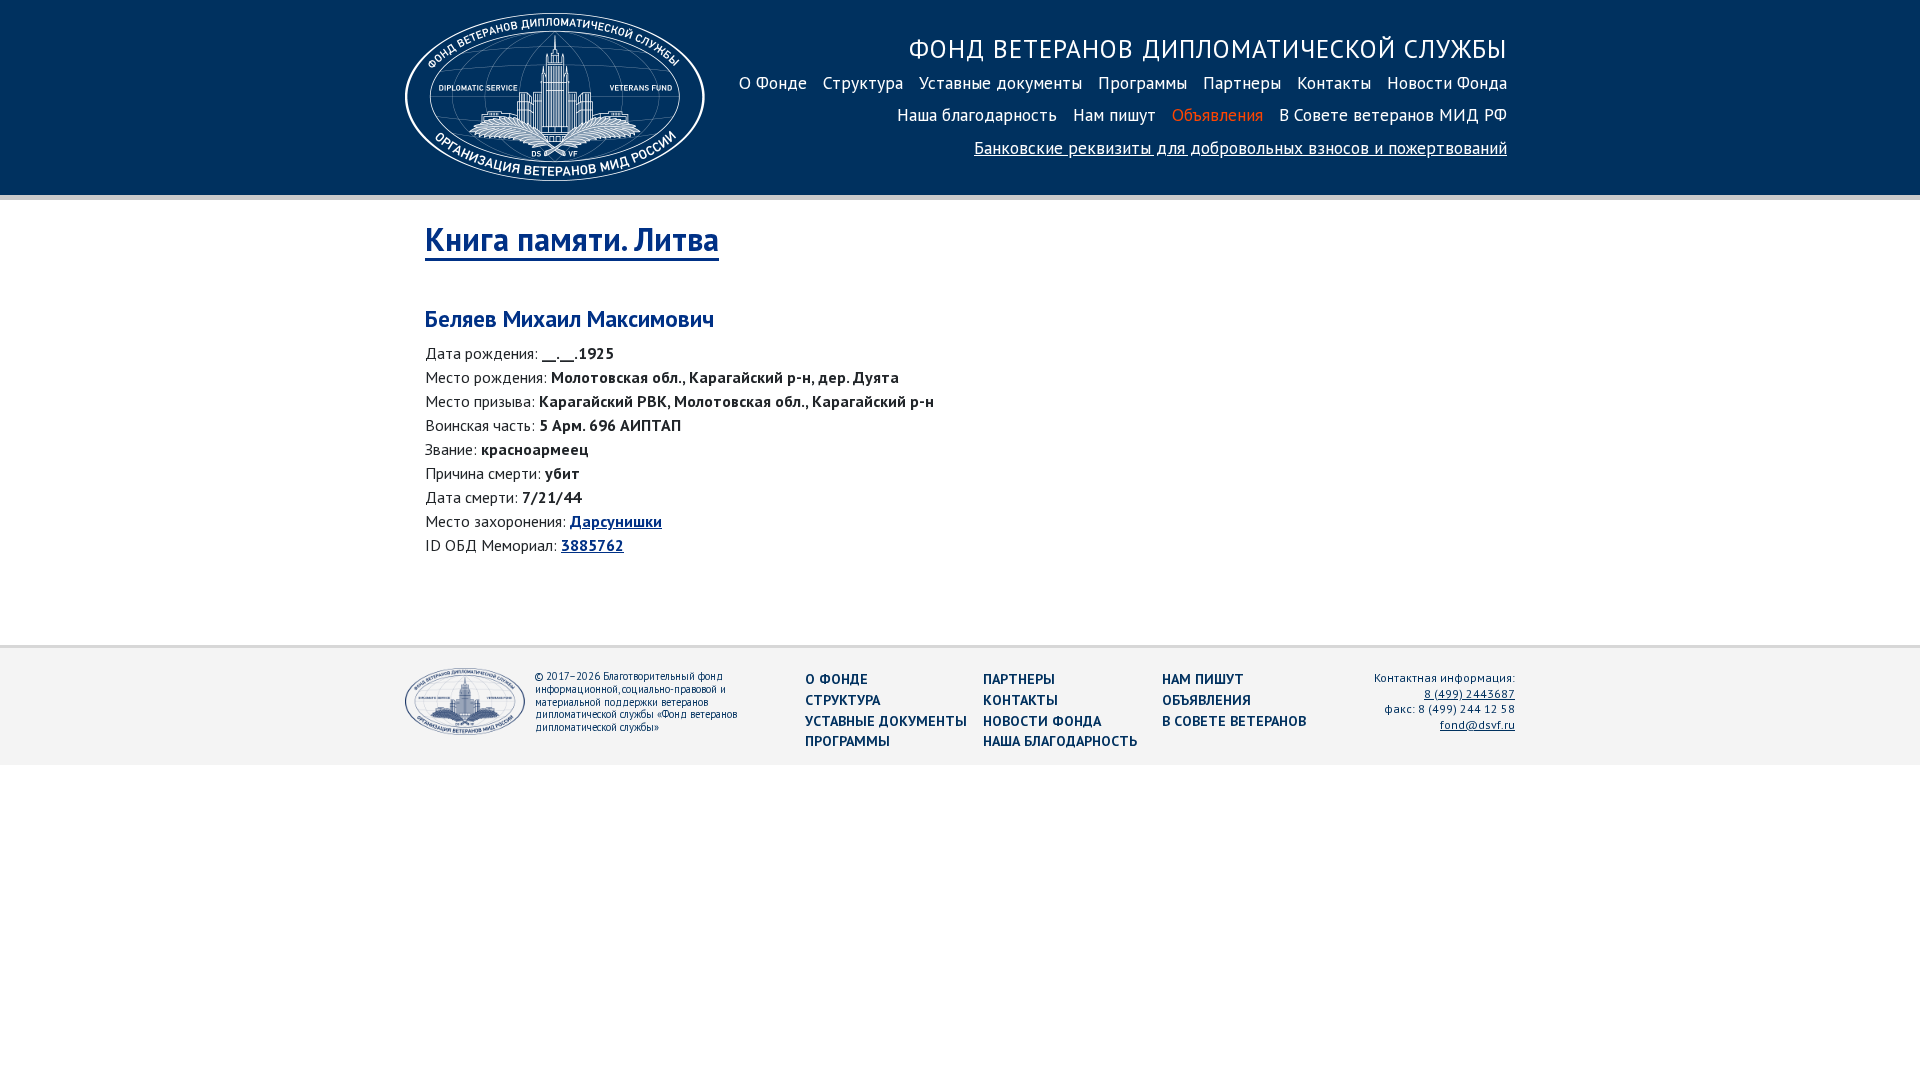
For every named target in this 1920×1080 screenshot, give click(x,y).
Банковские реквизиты (1240, 147)
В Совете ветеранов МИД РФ (1393, 114)
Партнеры (1242, 82)
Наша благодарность (977, 114)
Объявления (1217, 114)
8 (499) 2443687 (1469, 693)
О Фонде (773, 82)
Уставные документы (1000, 82)
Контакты (1334, 82)
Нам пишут (1114, 114)
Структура (863, 82)
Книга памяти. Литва (572, 239)
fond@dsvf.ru (1477, 724)
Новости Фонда (1447, 82)
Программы (1142, 82)
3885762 (592, 545)
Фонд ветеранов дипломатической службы (1208, 48)
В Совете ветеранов (1234, 721)
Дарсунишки (616, 521)
